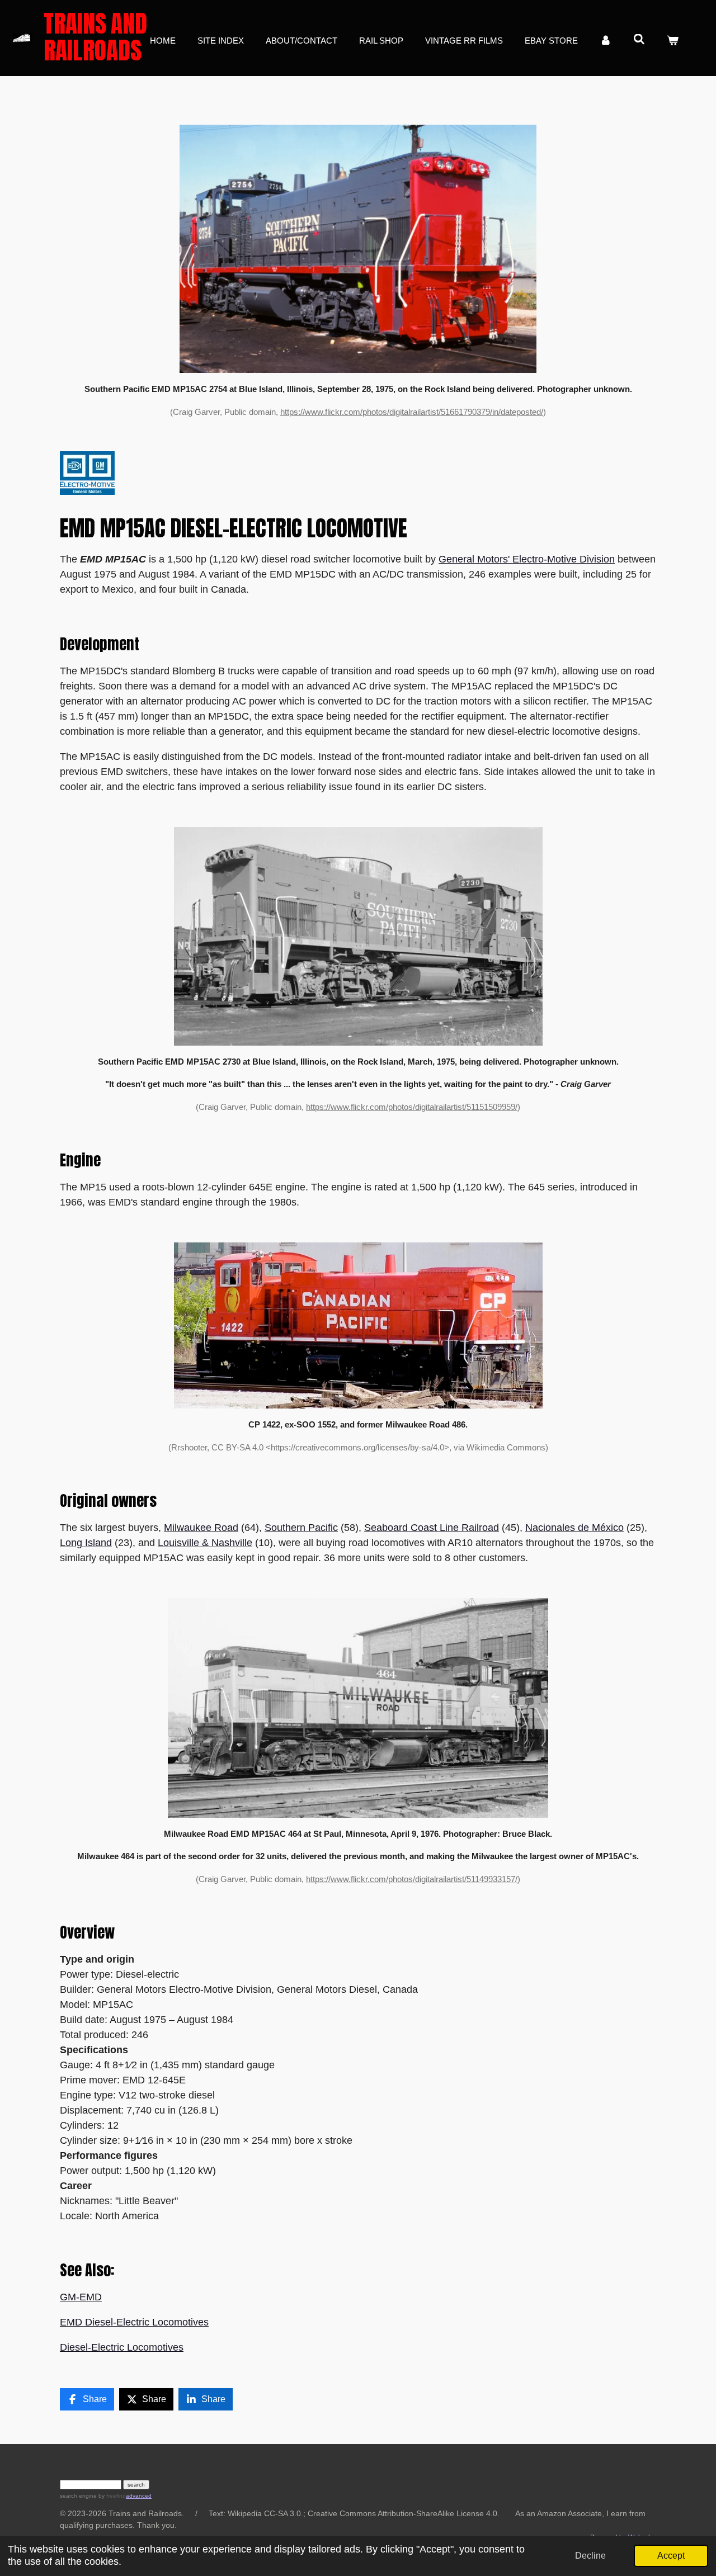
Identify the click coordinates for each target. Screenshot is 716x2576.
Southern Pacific (301, 1528)
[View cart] (673, 41)
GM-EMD (81, 2297)
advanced (139, 2496)
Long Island (86, 1543)
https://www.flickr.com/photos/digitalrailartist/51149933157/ (412, 1879)
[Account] (606, 41)
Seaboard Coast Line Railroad (432, 1528)
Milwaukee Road (201, 1528)
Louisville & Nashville (205, 1543)
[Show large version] (358, 249)
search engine (78, 2496)
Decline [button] (590, 2555)
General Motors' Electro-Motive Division (527, 559)
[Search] (639, 39)
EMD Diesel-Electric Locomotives (134, 2322)
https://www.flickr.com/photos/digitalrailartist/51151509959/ (412, 1107)
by (111, 2496)
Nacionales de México (574, 1528)
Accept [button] (671, 2555)
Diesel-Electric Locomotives (122, 2347)
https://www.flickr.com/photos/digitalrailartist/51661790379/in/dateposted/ (412, 412)
